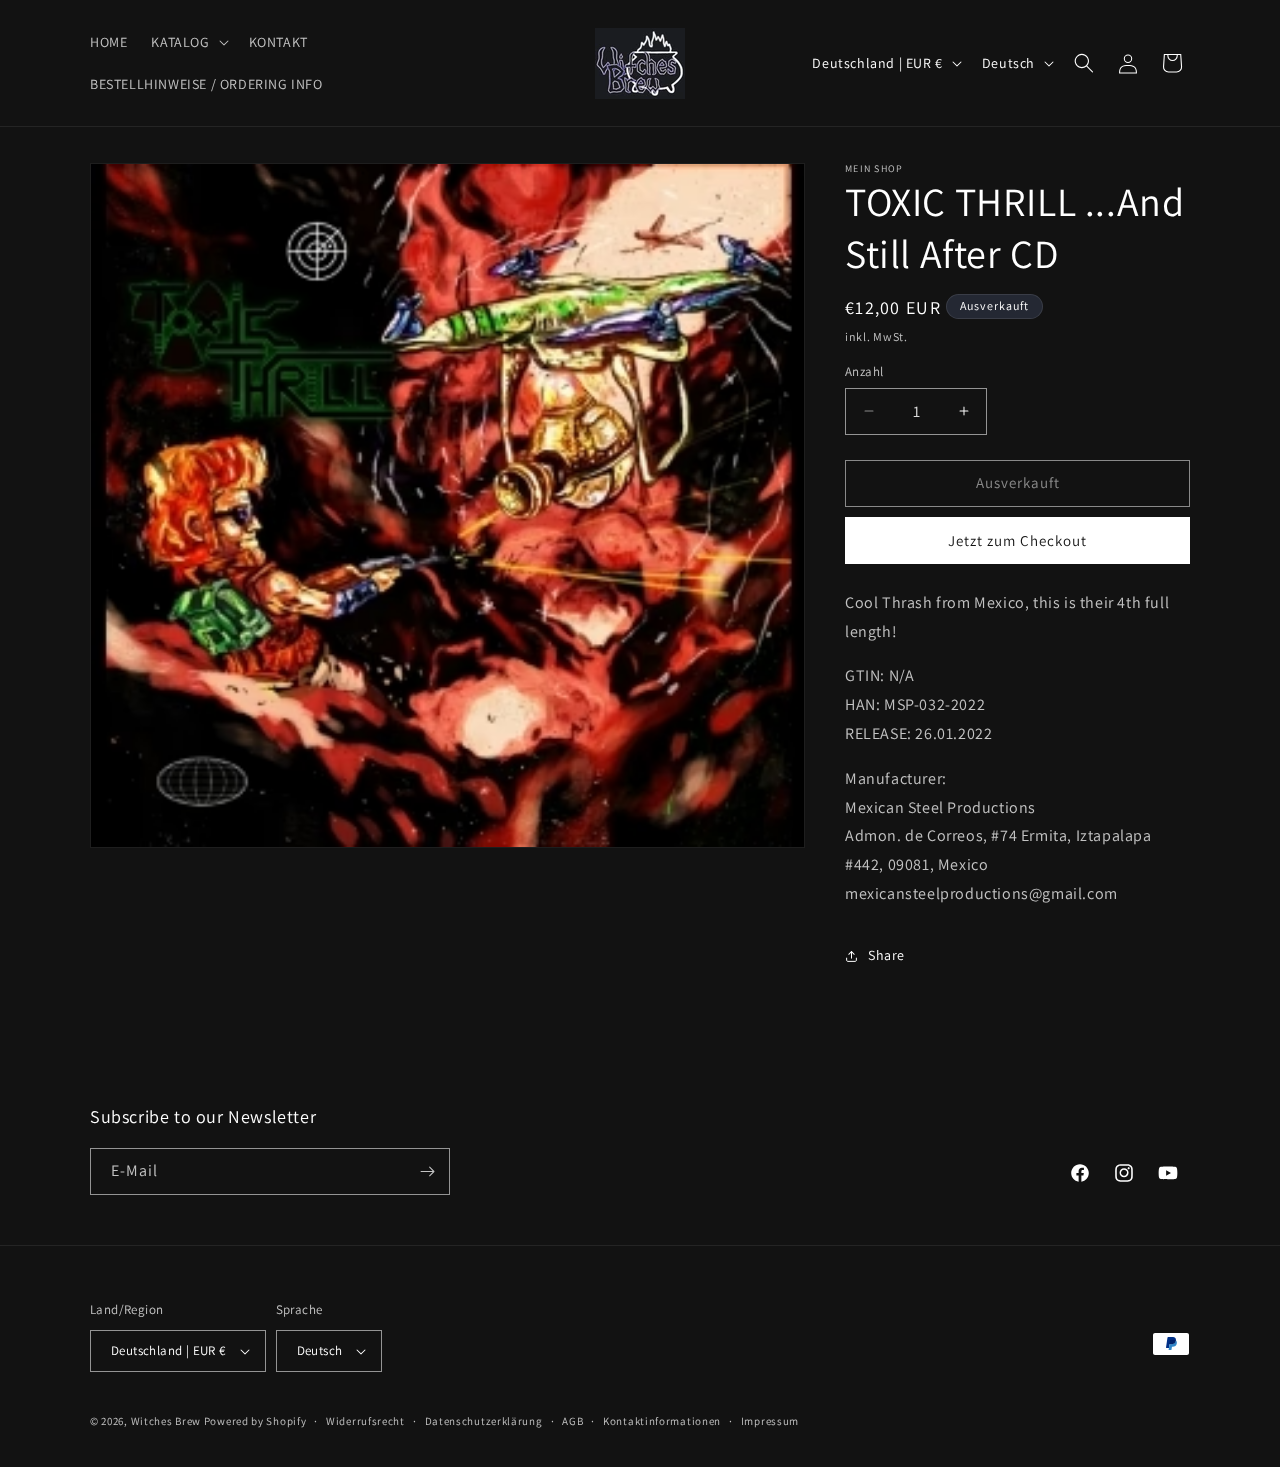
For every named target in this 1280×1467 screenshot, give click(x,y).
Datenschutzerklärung (484, 1421)
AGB (572, 1421)
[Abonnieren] (427, 1171)
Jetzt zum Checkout (1017, 540)
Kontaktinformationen (662, 1421)
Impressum (770, 1421)
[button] (187, 42)
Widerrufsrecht (365, 1421)
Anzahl (864, 371)
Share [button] (886, 955)
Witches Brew (166, 1421)
